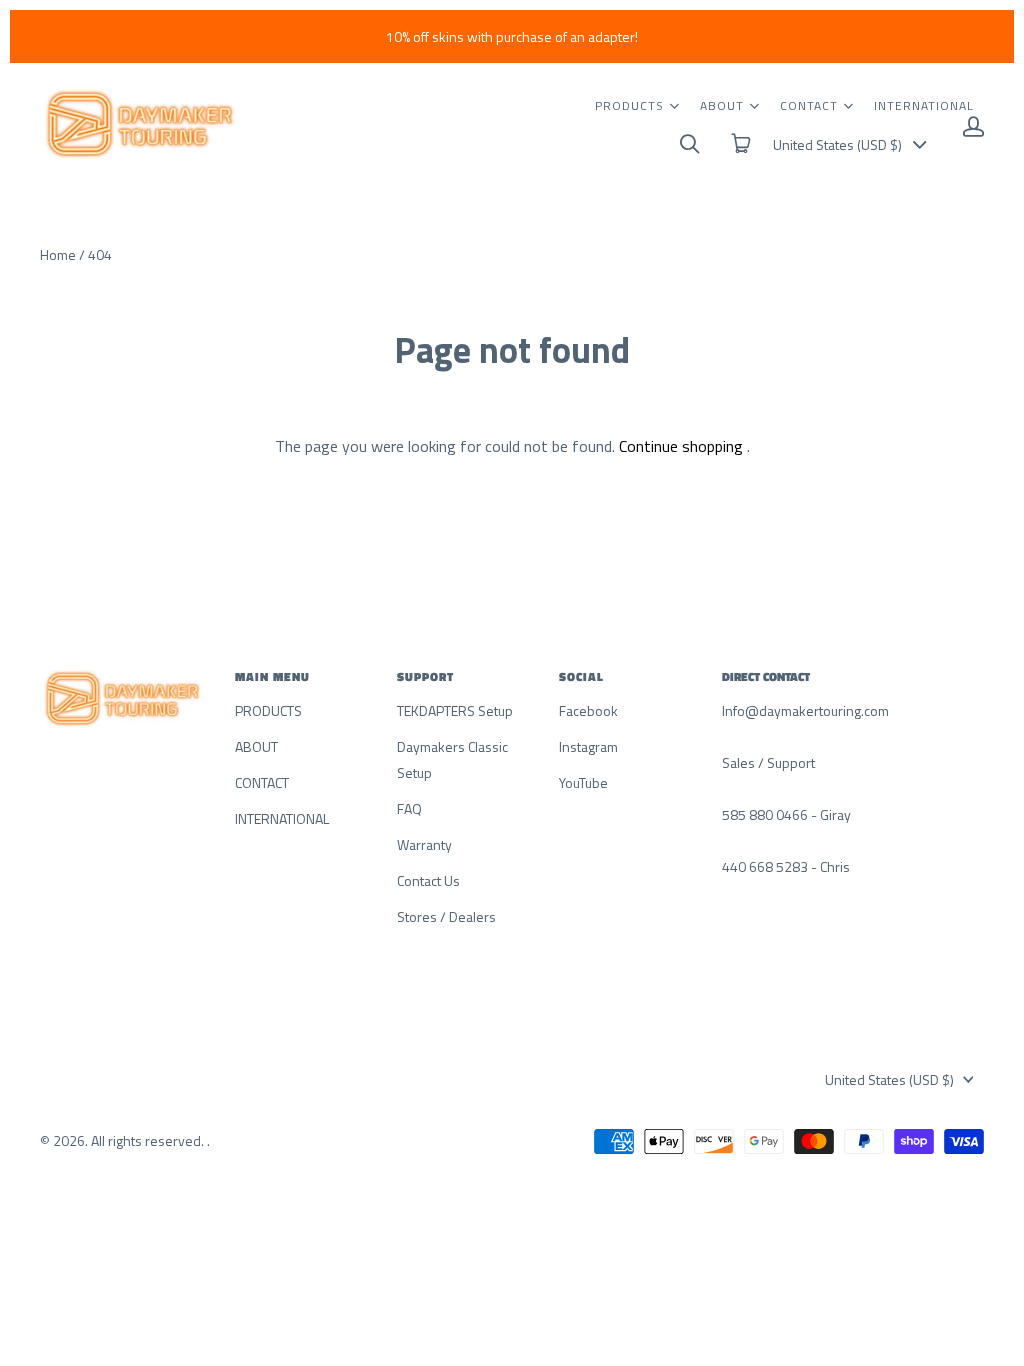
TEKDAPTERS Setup (455, 710)
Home (58, 254)
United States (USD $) (837, 144)
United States (889, 1079)
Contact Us (428, 880)
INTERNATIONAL (924, 105)
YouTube (583, 782)
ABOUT (722, 105)
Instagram (588, 746)
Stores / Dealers (446, 916)
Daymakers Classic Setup (452, 759)
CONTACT (809, 105)
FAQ (409, 808)
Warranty (424, 844)
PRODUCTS (629, 105)
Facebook (588, 710)
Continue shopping (681, 446)
